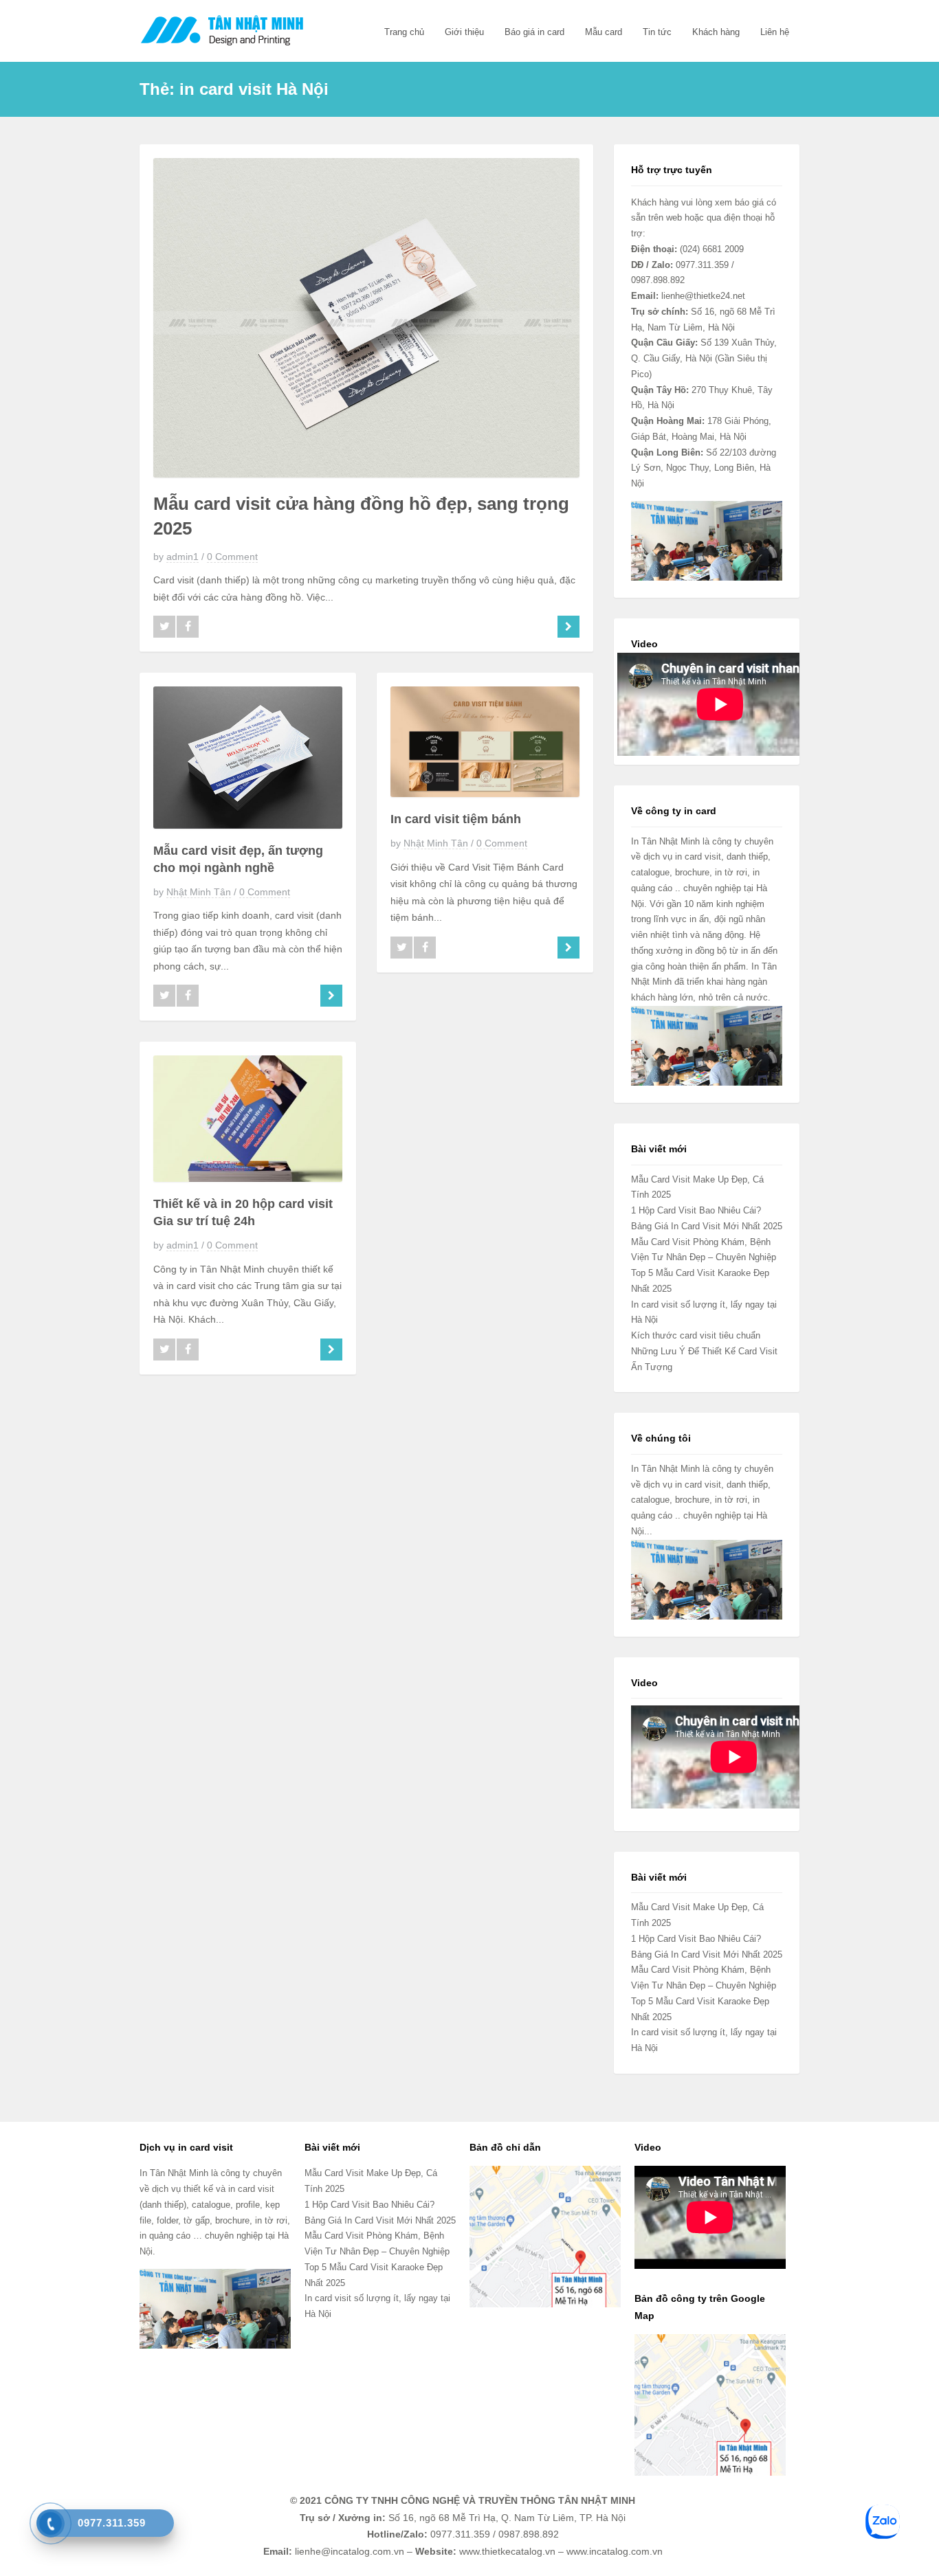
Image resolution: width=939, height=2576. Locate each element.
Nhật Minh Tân (199, 892)
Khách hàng (716, 32)
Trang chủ (404, 32)
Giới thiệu (464, 32)
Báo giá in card (534, 32)
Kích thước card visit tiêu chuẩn (696, 1335)
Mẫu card (604, 32)
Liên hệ (775, 32)
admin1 (183, 557)
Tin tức (657, 32)
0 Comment (232, 557)
